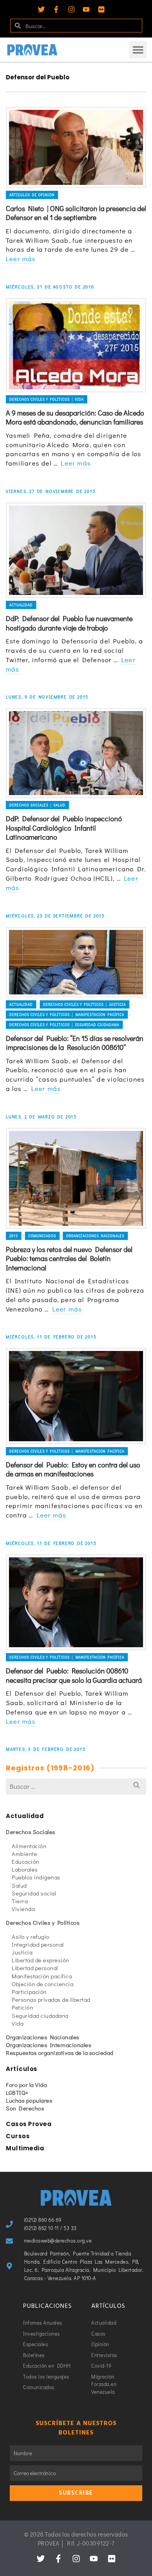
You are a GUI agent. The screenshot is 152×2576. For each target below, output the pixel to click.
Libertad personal (35, 1968)
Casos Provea (29, 2124)
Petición (22, 2007)
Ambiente (24, 1854)
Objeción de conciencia (42, 1984)
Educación (26, 1861)
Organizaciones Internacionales (49, 2045)
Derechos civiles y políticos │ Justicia (85, 1004)
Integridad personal (38, 1944)
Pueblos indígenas (36, 1877)
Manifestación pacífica (42, 1976)
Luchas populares (29, 2100)
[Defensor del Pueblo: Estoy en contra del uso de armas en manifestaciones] (76, 1396)
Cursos (18, 2136)
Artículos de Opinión (32, 195)
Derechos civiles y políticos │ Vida (47, 399)
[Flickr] (101, 9)
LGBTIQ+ (17, 2092)
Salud (19, 1885)
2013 (14, 1236)
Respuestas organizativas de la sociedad (60, 2053)
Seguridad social (34, 1893)
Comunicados (42, 1236)
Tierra (20, 1901)
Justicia (22, 1952)
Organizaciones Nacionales (95, 1236)
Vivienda (23, 1909)
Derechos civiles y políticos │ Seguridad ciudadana (64, 1025)
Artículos (22, 2069)
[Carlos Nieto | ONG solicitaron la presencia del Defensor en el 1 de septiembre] (76, 147)
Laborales (25, 1869)
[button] (138, 50)
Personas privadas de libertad (51, 1999)
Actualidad (21, 605)
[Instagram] (71, 9)
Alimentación (29, 1846)
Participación (29, 1992)
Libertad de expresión (41, 1960)
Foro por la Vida (26, 2085)
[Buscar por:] (76, 1786)
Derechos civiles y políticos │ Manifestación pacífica (67, 1015)
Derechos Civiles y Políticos (43, 1922)
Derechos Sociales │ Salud (37, 805)
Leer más (21, 259)
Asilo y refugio (31, 1936)
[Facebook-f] (56, 9)
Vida (18, 2023)
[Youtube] (86, 9)
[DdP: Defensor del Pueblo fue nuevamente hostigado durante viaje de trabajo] (76, 550)
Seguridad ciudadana (40, 2015)
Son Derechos (25, 2108)
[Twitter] (41, 9)
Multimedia (25, 2148)
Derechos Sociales (31, 1832)
